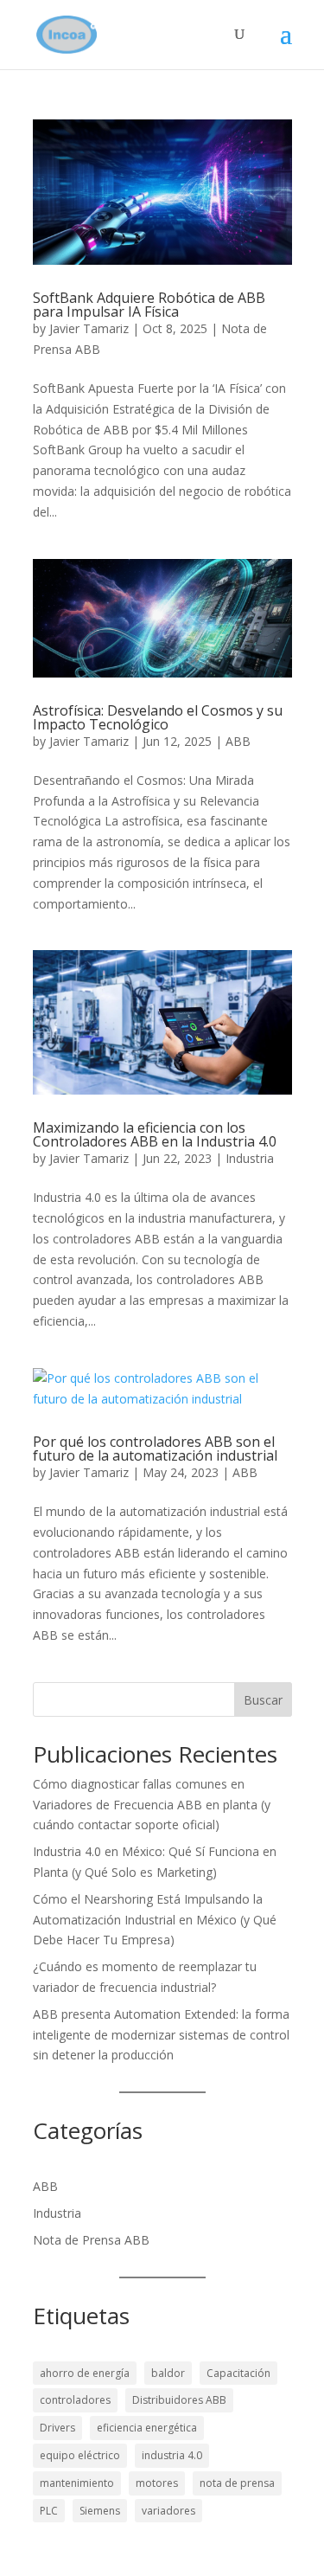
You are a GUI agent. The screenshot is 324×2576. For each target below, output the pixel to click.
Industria (250, 1158)
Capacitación (238, 2373)
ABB (238, 741)
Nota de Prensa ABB (91, 2240)
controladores (75, 2400)
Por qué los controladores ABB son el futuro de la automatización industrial (155, 1449)
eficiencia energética (147, 2428)
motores (157, 2483)
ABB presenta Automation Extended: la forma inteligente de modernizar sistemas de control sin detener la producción (161, 2035)
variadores (168, 2511)
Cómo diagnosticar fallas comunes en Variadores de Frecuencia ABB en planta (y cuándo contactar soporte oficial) (152, 1805)
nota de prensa (237, 2483)
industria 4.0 (172, 2455)
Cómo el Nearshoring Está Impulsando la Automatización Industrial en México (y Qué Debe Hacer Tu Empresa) (155, 1920)
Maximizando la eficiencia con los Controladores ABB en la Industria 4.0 (155, 1134)
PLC (49, 2511)
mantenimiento (77, 2483)
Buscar (263, 1700)
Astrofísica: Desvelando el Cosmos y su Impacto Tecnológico (158, 717)
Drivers (57, 2428)
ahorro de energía (85, 2373)
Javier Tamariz (89, 328)
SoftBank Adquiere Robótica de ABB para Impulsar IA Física (149, 305)
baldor (168, 2373)
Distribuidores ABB (179, 2400)
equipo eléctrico (80, 2455)
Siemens (100, 2511)
